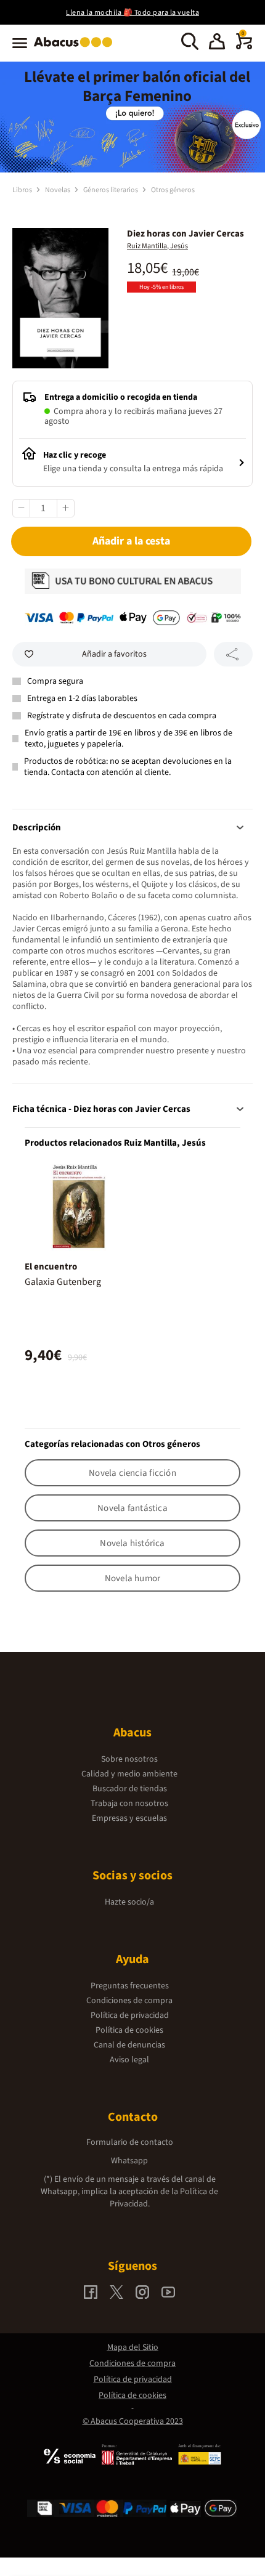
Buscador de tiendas (130, 1789)
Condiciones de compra (129, 2001)
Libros (23, 190)
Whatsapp (129, 2161)
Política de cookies (129, 2030)
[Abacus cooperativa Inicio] (76, 48)
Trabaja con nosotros (129, 1804)
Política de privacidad (130, 2015)
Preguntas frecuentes (130, 1986)
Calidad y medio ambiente (129, 1774)
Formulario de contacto (130, 2142)
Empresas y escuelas (129, 1818)
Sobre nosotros (129, 1759)
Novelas (58, 190)
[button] (217, 43)
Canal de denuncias (129, 2045)
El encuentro (51, 1267)
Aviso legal (129, 2060)
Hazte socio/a (129, 1902)
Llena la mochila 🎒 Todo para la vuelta (132, 13)
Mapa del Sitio (133, 2347)
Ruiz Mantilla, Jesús (157, 246)
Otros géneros (173, 190)
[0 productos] (244, 47)
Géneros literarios (111, 190)
